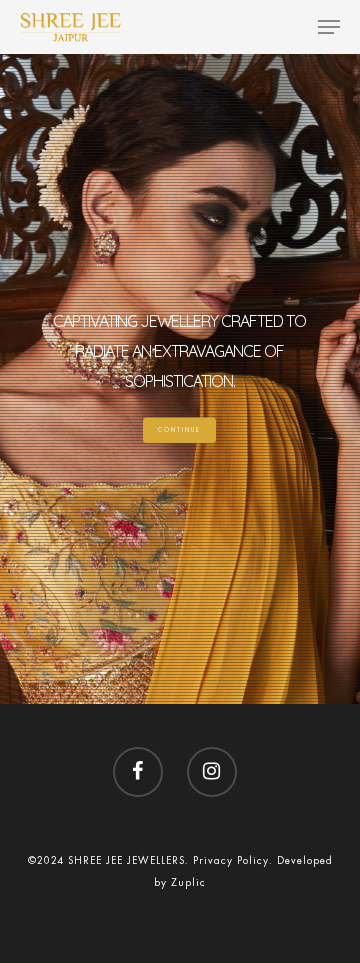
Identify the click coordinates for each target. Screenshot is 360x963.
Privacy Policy (231, 860)
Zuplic (188, 882)
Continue (179, 430)
